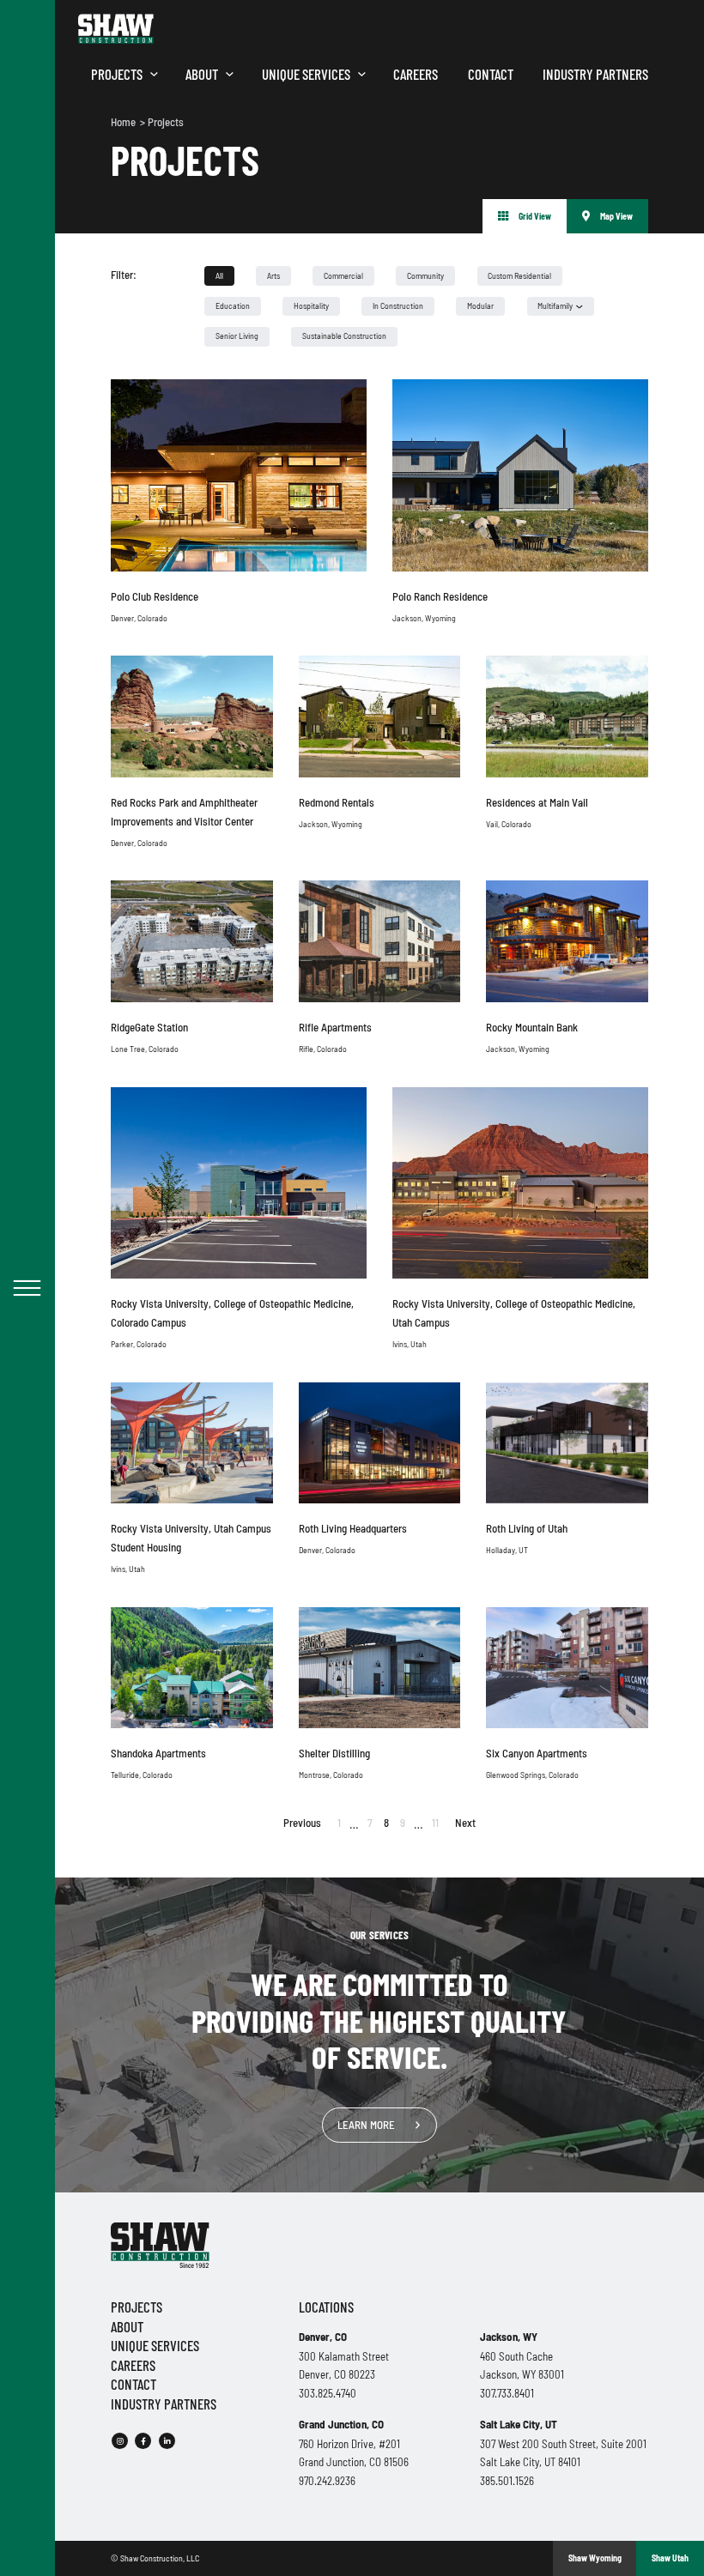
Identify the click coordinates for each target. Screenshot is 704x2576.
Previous (302, 1823)
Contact (491, 74)
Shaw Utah (670, 2558)
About (202, 74)
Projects (117, 74)
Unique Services (306, 74)
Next (465, 1823)
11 (435, 1823)
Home (124, 122)
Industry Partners (595, 74)
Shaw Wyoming (595, 2558)
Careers (416, 74)
